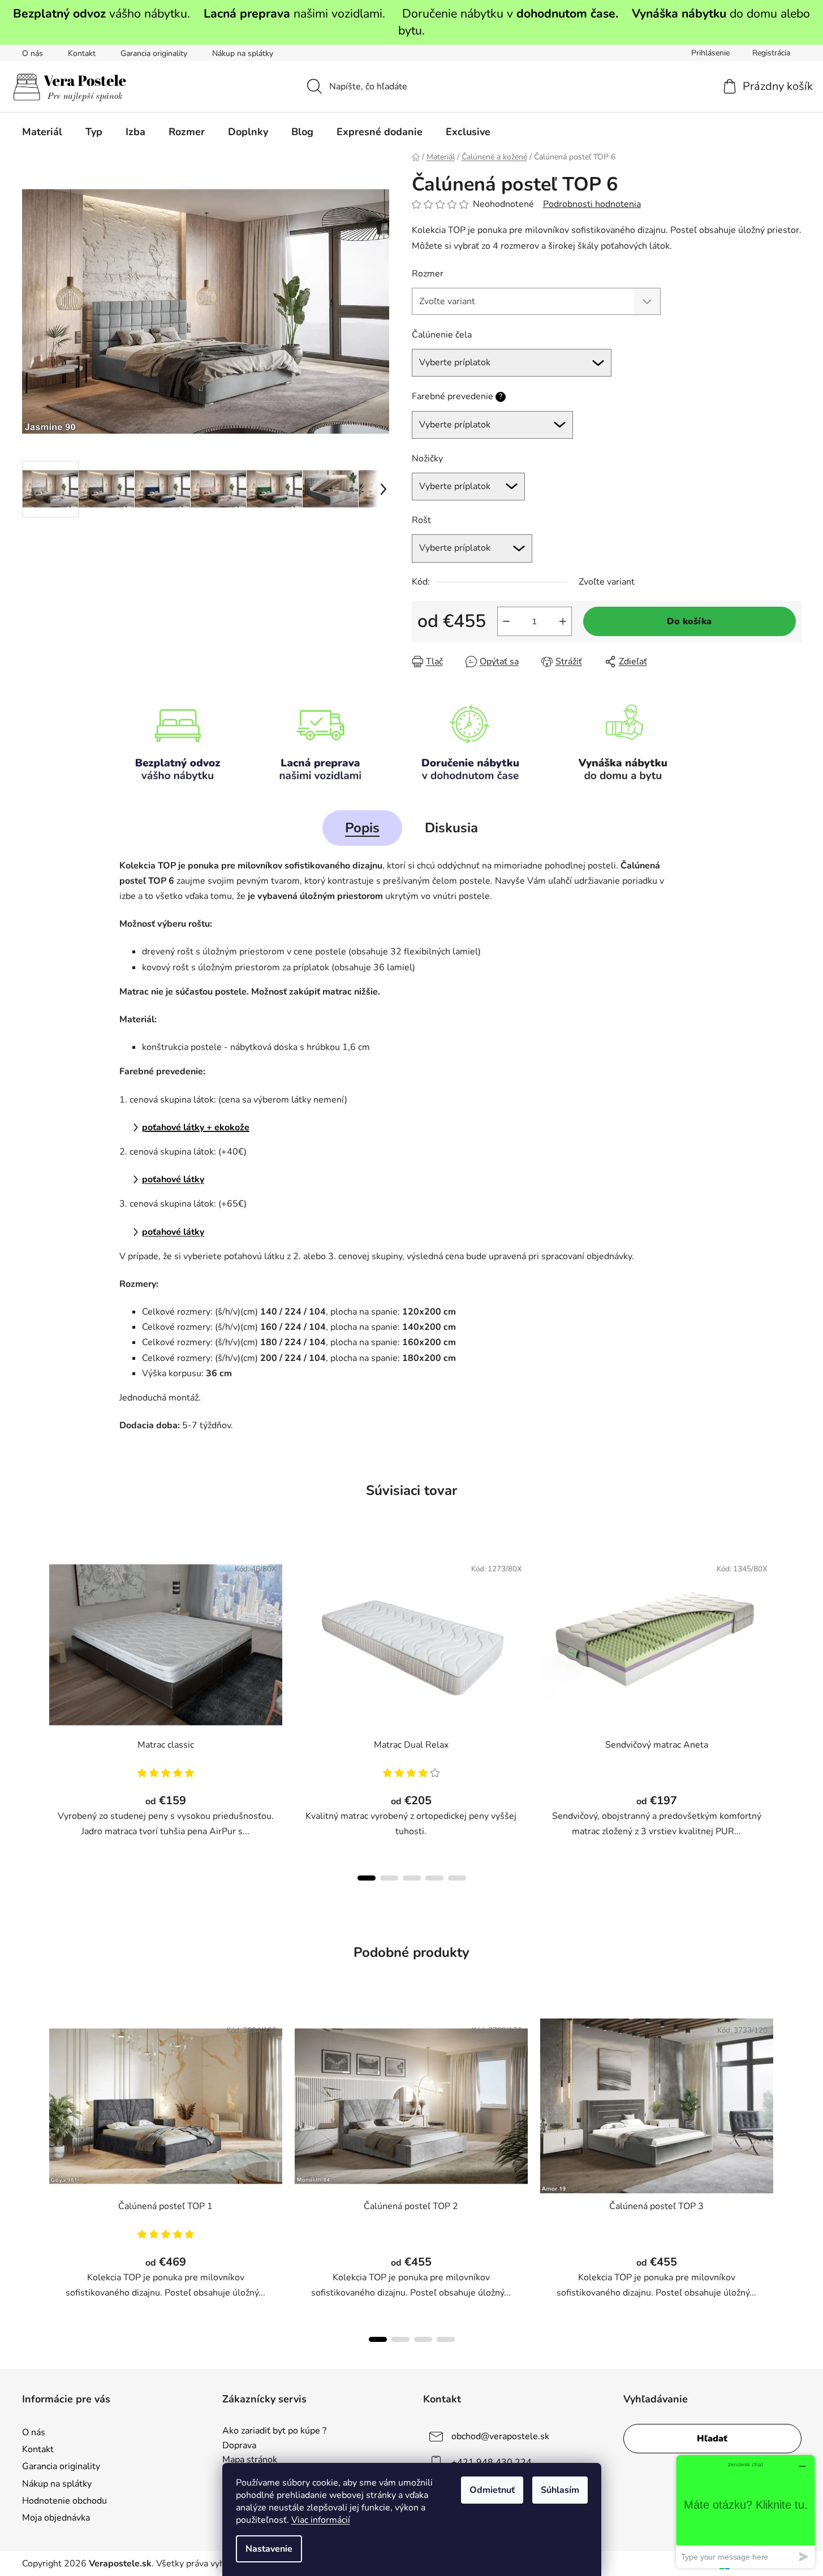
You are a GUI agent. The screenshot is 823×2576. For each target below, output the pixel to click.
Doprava (239, 2446)
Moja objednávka (56, 2518)
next (792, 1715)
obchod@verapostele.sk (500, 2436)
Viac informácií (321, 2520)
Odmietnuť (492, 2490)
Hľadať (712, 2439)
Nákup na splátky (243, 53)
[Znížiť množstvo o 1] (506, 621)
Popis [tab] (362, 828)
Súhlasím (560, 2490)
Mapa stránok (250, 2460)
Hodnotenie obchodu (64, 2501)
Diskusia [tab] (451, 828)
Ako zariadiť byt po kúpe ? (274, 2431)
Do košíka (689, 621)
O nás (33, 53)
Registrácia (771, 53)
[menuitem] (42, 132)
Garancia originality (154, 53)
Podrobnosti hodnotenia (592, 204)
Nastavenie (269, 2549)
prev (31, 1715)
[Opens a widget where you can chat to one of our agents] (746, 2511)
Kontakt (82, 53)
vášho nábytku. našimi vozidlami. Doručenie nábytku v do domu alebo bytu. (411, 22)
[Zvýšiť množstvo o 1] (563, 621)
